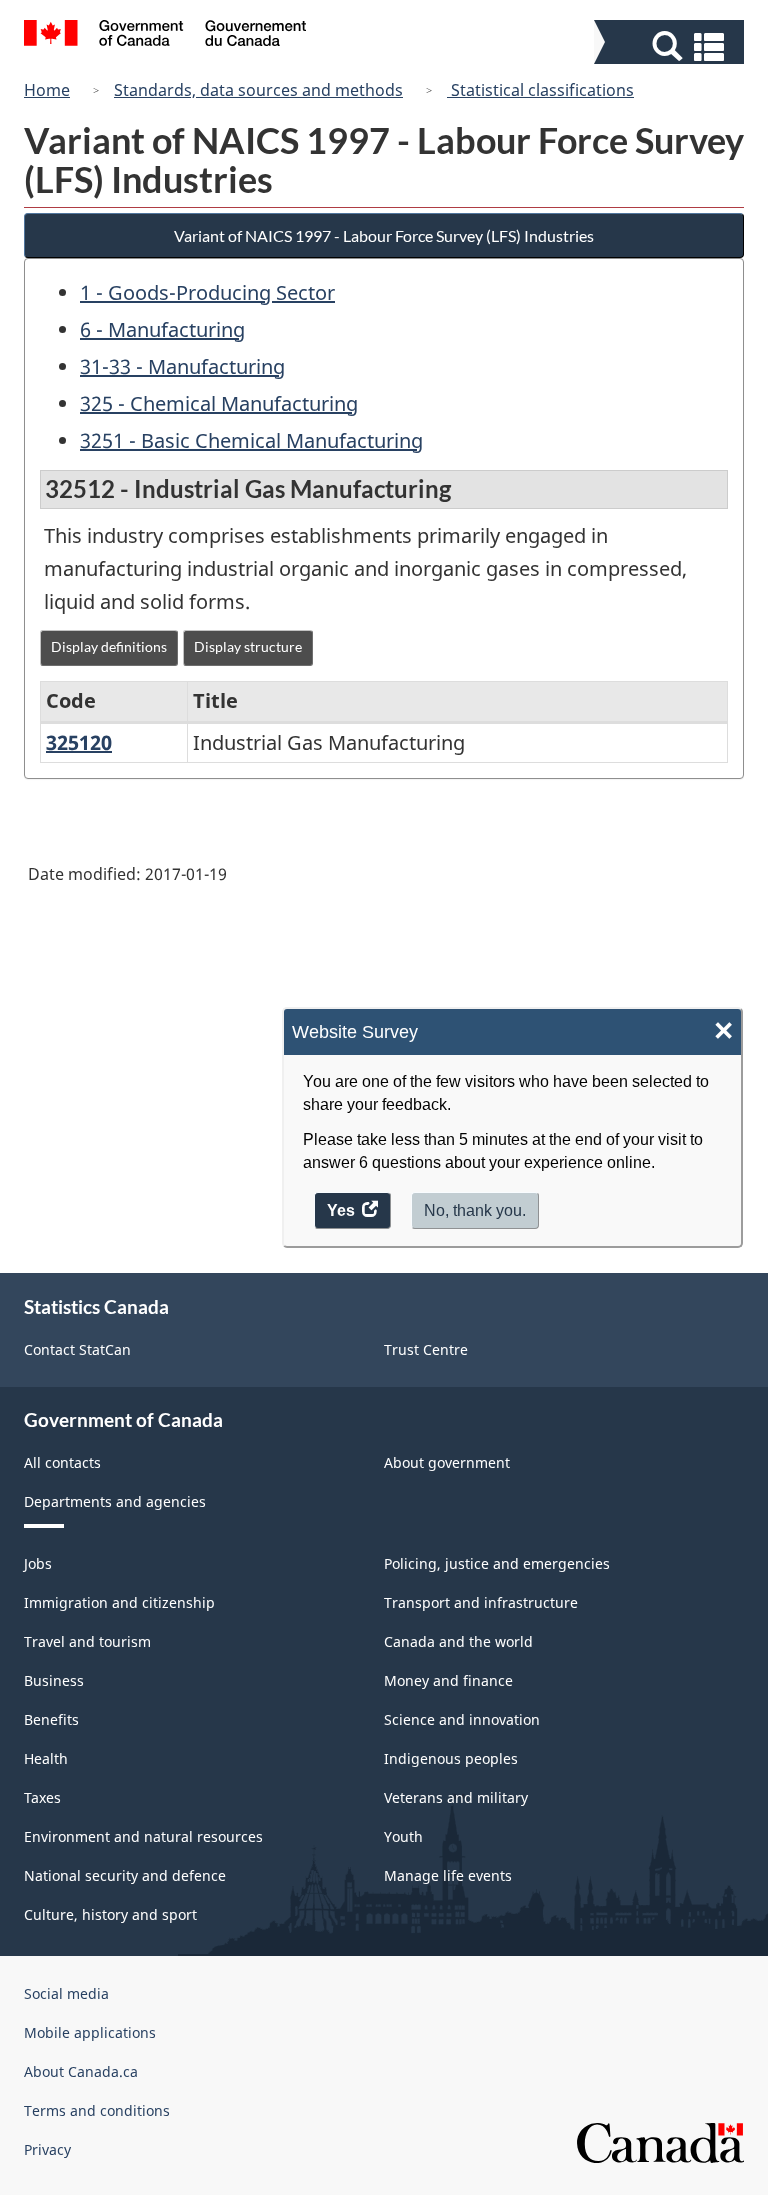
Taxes (42, 1797)
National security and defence (125, 1875)
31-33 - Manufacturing (182, 366)
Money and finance (448, 1680)
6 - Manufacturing (162, 329)
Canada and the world (458, 1641)
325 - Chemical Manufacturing (219, 403)
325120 (79, 742)
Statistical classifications (540, 90)
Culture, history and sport (110, 1914)
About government (447, 1462)
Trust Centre (426, 1349)
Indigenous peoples (451, 1758)
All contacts (62, 1462)
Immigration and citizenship (119, 1602)
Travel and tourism (87, 1641)
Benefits (51, 1719)
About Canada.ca (81, 2071)
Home (47, 90)
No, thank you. (475, 1210)
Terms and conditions (97, 2110)
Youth (403, 1836)
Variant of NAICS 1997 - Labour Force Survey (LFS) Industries (384, 235)
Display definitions (109, 646)
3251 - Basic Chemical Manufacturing (251, 440)
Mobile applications (90, 2032)
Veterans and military (456, 1797)
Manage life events (448, 1875)
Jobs (38, 1563)
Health (46, 1758)
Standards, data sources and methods (258, 90)
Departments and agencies (115, 1501)
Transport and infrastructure (481, 1602)
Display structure (248, 646)
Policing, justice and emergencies (497, 1563)
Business (54, 1680)
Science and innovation (462, 1719)
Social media (66, 1993)
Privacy (47, 2149)
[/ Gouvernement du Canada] (165, 36)
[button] (671, 46)
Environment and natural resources (143, 1836)
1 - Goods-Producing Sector (207, 292)
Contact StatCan (77, 1349)
